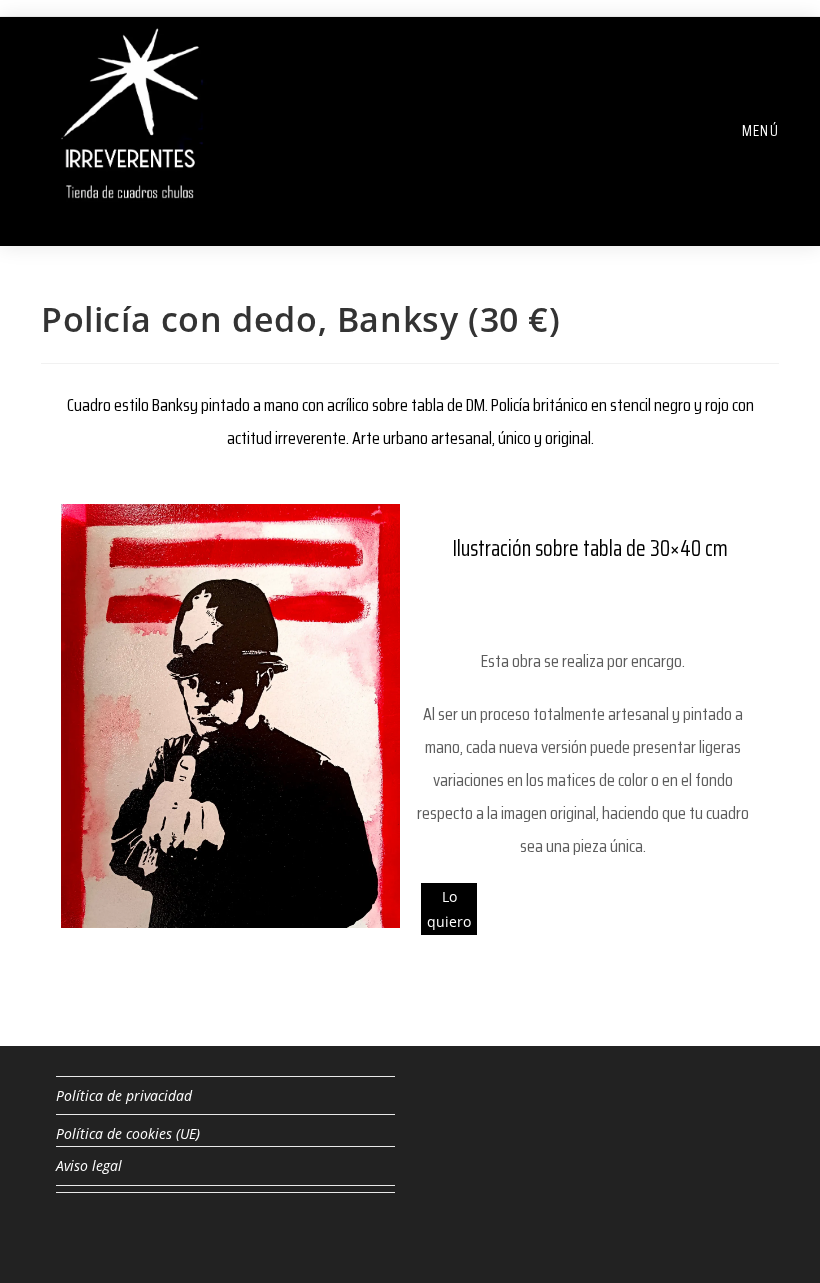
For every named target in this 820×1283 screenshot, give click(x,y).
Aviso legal (89, 1165)
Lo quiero (449, 909)
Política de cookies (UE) (128, 1133)
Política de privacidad (124, 1095)
